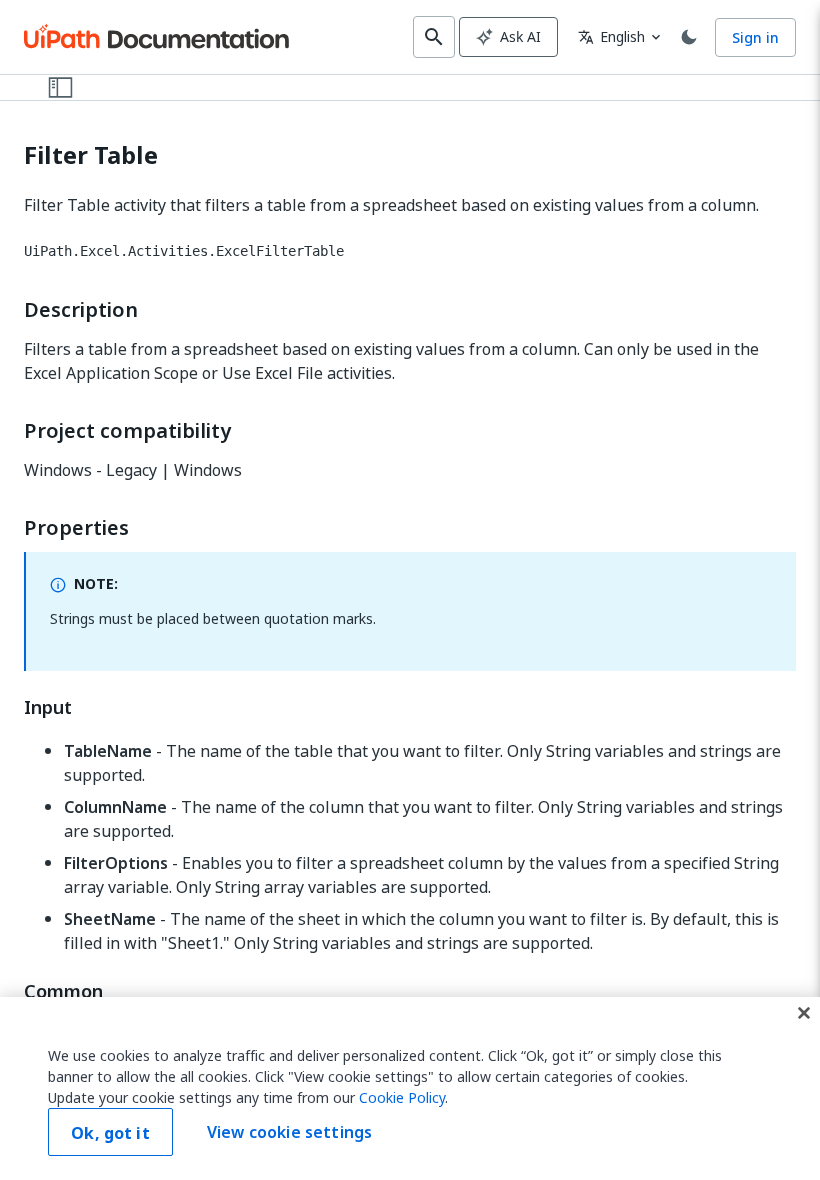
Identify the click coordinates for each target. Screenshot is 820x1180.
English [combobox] (611, 36)
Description (81, 310)
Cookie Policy (402, 1097)
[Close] (804, 1013)
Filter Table (91, 155)
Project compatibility (127, 431)
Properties (76, 528)
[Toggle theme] (689, 37)
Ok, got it (110, 1133)
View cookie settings (289, 1132)
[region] (410, 1088)
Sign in (755, 37)
